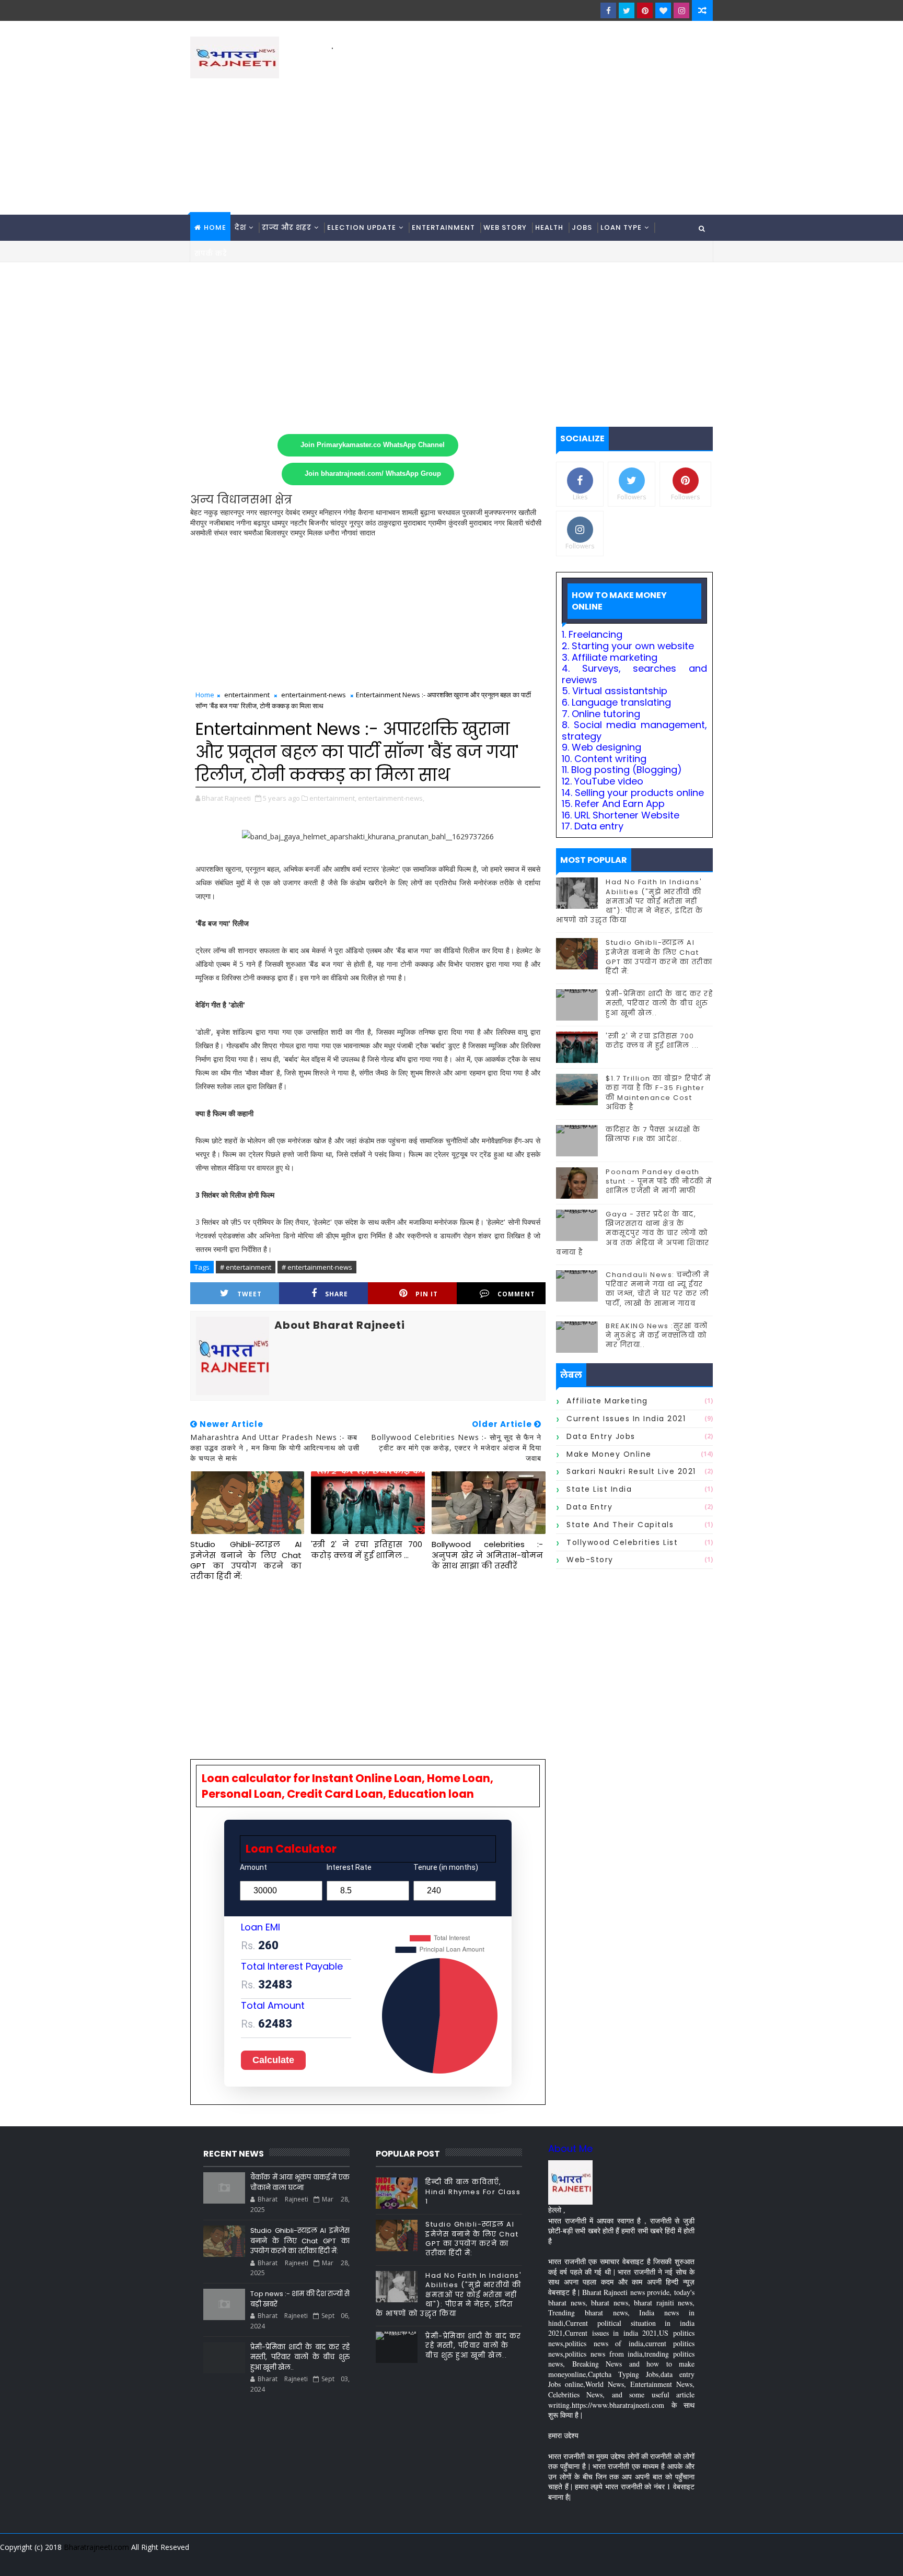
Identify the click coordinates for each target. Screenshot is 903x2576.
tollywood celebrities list (622, 1542)
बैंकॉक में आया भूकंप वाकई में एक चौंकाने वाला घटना (300, 2182)
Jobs (582, 227)
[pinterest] (645, 10)
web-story (590, 1560)
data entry (589, 1507)
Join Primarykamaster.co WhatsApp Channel (373, 445)
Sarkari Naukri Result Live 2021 (631, 1471)
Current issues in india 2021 (626, 1419)
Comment (516, 1294)
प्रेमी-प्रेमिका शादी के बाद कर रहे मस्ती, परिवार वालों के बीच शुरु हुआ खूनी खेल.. (659, 1003)
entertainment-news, (391, 798)
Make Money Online (609, 1454)
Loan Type (621, 227)
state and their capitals (620, 1525)
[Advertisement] (522, 126)
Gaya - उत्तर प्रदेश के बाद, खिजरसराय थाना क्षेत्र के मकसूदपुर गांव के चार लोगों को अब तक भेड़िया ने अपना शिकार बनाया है (633, 1233)
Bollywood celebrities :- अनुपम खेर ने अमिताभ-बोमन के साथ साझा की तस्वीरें (487, 1555)
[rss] (647, 2560)
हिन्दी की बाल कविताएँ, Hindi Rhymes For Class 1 (473, 2191)
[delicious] (702, 2560)
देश (240, 227)
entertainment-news (314, 695)
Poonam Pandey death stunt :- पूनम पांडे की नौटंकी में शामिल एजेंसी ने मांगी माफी (659, 1181)
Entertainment (443, 227)
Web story (505, 227)
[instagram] (681, 10)
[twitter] (627, 10)
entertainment (247, 695)
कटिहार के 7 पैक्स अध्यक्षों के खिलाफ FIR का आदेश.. (653, 1134)
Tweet (250, 1294)
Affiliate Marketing (607, 1401)
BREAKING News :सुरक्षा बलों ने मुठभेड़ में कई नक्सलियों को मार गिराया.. (657, 1335)
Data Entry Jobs (601, 1436)
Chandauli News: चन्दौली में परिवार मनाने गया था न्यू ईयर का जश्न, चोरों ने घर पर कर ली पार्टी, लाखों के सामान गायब (658, 1289)
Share (337, 1294)
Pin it (427, 1294)
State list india (599, 1489)
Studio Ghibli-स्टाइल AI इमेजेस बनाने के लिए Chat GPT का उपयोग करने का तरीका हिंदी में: (246, 1560)
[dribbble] (629, 2560)
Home (215, 227)
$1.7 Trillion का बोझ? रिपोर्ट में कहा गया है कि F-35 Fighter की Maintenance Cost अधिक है (658, 1093)
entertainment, (333, 798)
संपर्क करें (211, 254)
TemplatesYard (198, 2560)
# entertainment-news (317, 1267)
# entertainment (246, 1267)
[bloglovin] (663, 10)
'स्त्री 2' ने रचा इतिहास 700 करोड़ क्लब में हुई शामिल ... (367, 1549)
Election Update (362, 227)
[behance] (666, 2560)
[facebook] (608, 10)
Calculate (273, 2060)
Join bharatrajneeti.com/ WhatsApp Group (373, 474)
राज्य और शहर (287, 227)
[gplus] (574, 2560)
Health (549, 227)
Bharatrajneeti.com (96, 2547)
